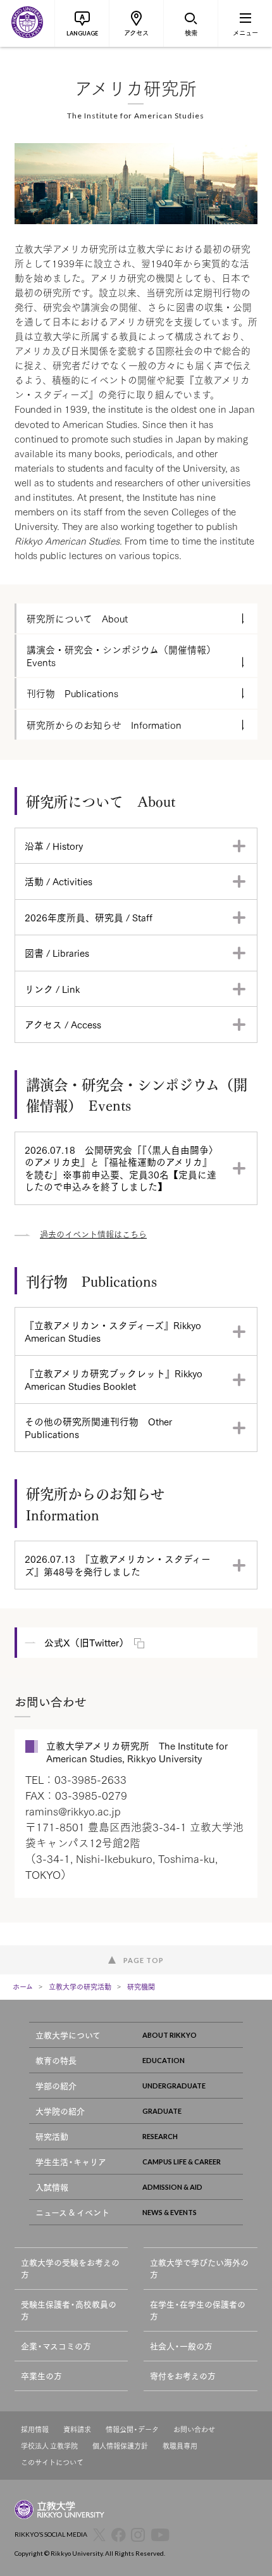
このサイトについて (52, 2462)
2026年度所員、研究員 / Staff (89, 917)
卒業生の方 (41, 2376)
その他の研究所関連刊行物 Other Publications (98, 1427)
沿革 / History (54, 845)
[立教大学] (27, 23)
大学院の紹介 (60, 2111)
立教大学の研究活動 (80, 1986)
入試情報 (52, 2187)
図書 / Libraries (57, 952)
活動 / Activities (59, 881)
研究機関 (141, 1986)
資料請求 (77, 2429)
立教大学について (68, 2035)
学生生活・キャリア (71, 2162)
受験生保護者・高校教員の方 (69, 2310)
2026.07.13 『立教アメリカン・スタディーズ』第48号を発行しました (118, 1565)
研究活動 (52, 2136)
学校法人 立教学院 (49, 2446)
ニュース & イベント (72, 2212)
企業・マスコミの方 (56, 2346)
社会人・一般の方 (181, 2346)
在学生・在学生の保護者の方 (198, 2310)
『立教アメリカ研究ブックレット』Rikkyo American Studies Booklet (114, 1379)
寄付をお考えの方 (183, 2376)
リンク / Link (52, 988)
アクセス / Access (63, 1024)
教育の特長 (56, 2060)
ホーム (23, 1986)
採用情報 (35, 2429)
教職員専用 (180, 2446)
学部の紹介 (56, 2086)
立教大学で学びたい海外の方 (199, 2269)
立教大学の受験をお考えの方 (70, 2269)
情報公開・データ (132, 2429)
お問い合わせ (194, 2429)
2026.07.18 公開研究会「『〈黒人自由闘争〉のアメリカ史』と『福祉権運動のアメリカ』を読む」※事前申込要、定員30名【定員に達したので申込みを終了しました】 (121, 1168)
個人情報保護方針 (120, 2446)
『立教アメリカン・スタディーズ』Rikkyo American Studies (113, 1331)
